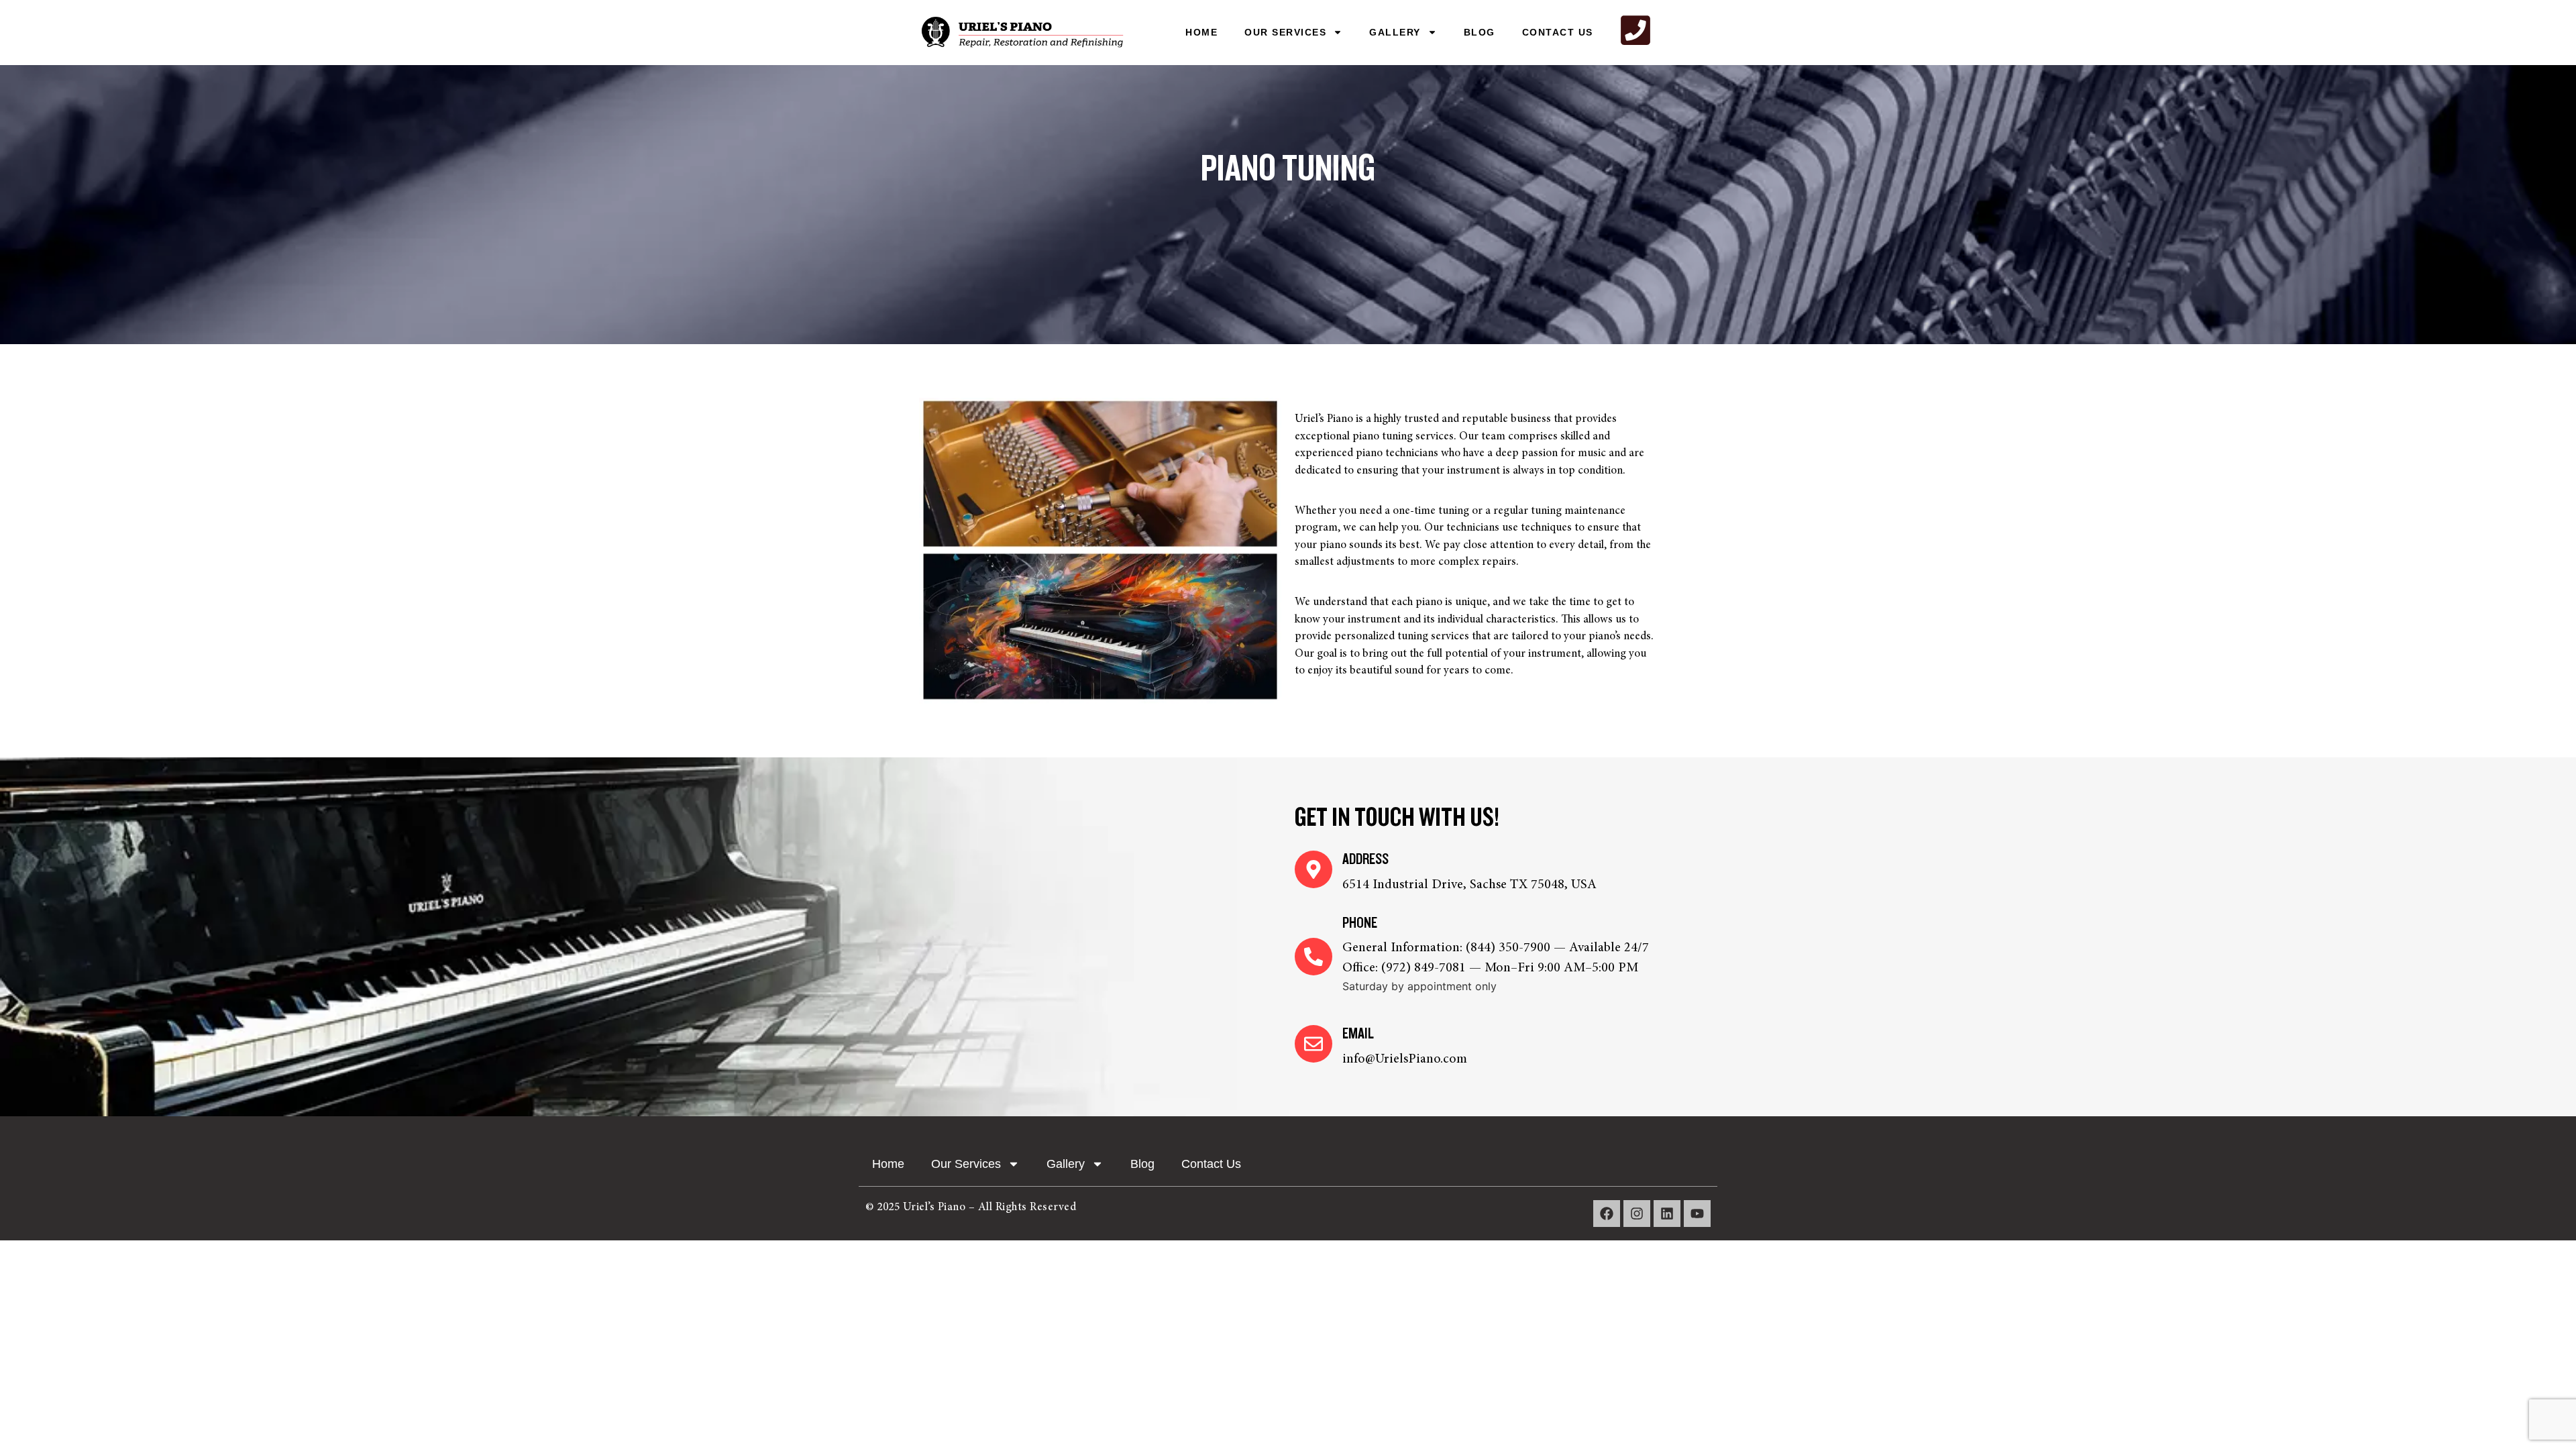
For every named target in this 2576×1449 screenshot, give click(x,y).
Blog (1480, 32)
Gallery (1395, 32)
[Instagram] (1637, 1214)
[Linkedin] (1667, 1214)
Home (1201, 32)
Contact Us (1558, 32)
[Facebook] (1607, 1214)
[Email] (1313, 1044)
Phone (1360, 923)
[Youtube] (1697, 1214)
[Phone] (1313, 957)
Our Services (1285, 32)
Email (1358, 1034)
